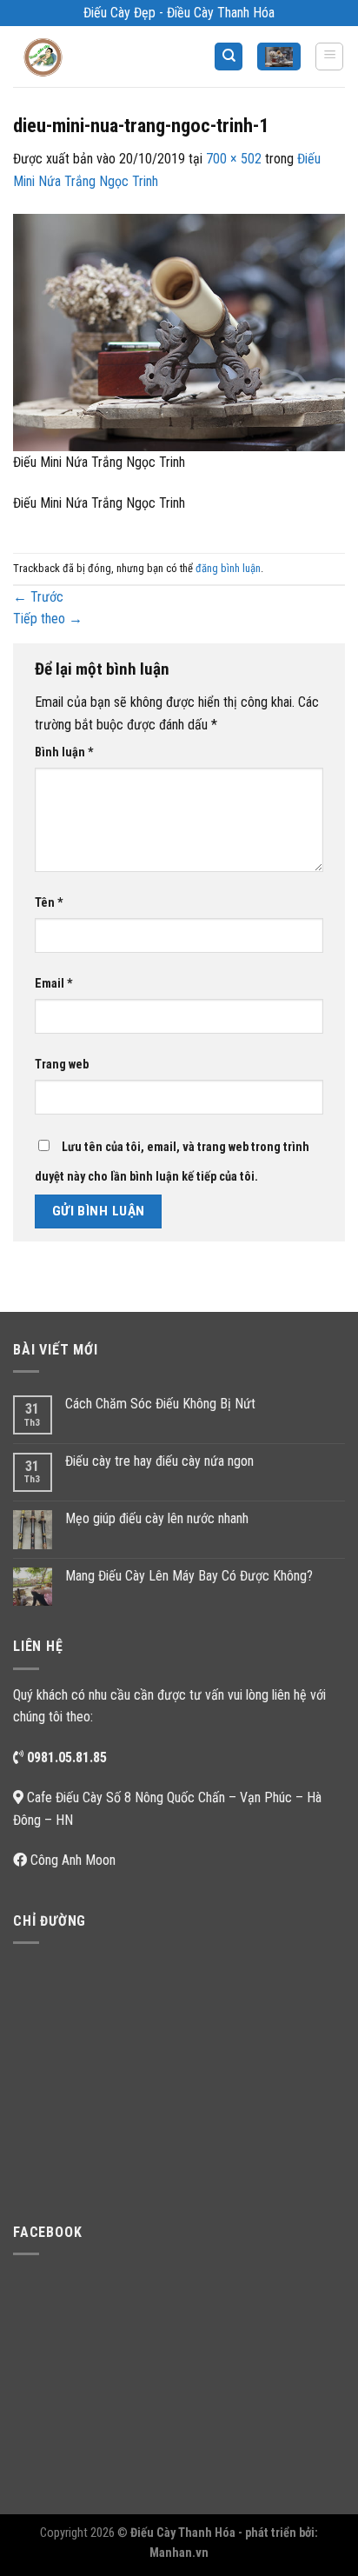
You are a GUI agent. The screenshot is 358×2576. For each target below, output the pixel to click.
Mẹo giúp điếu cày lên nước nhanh (157, 1518)
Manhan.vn (179, 2553)
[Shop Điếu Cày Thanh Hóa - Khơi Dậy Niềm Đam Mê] (57, 57)
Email (54, 984)
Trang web (62, 1065)
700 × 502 (234, 159)
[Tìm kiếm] (229, 57)
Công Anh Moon (73, 1860)
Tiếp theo (48, 619)
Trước (38, 597)
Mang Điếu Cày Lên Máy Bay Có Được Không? (189, 1576)
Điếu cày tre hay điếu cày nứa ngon (159, 1461)
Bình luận (64, 752)
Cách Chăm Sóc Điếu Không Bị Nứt (160, 1404)
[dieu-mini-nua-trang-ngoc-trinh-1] (179, 332)
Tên (49, 903)
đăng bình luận (228, 568)
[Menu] (329, 57)
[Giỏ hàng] (279, 57)
